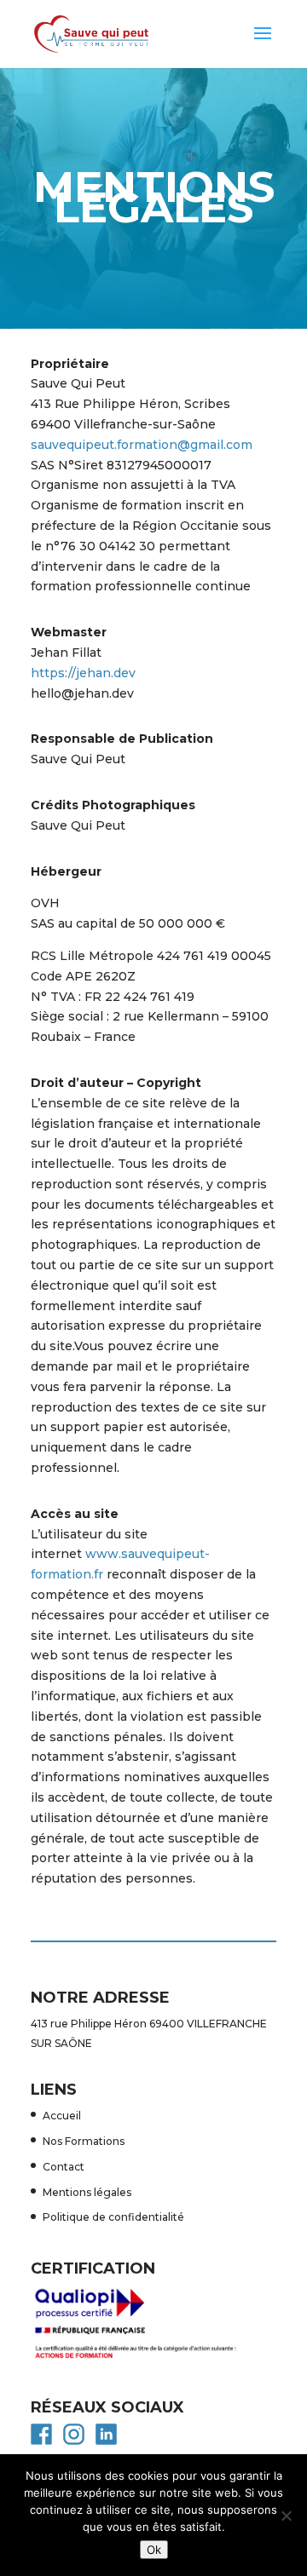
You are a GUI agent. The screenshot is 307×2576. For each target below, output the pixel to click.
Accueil (62, 2116)
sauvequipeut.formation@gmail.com (142, 445)
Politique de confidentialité (113, 2217)
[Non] (286, 2516)
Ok (154, 2550)
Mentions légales (87, 2192)
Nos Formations (84, 2141)
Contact (64, 2167)
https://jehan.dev (83, 673)
